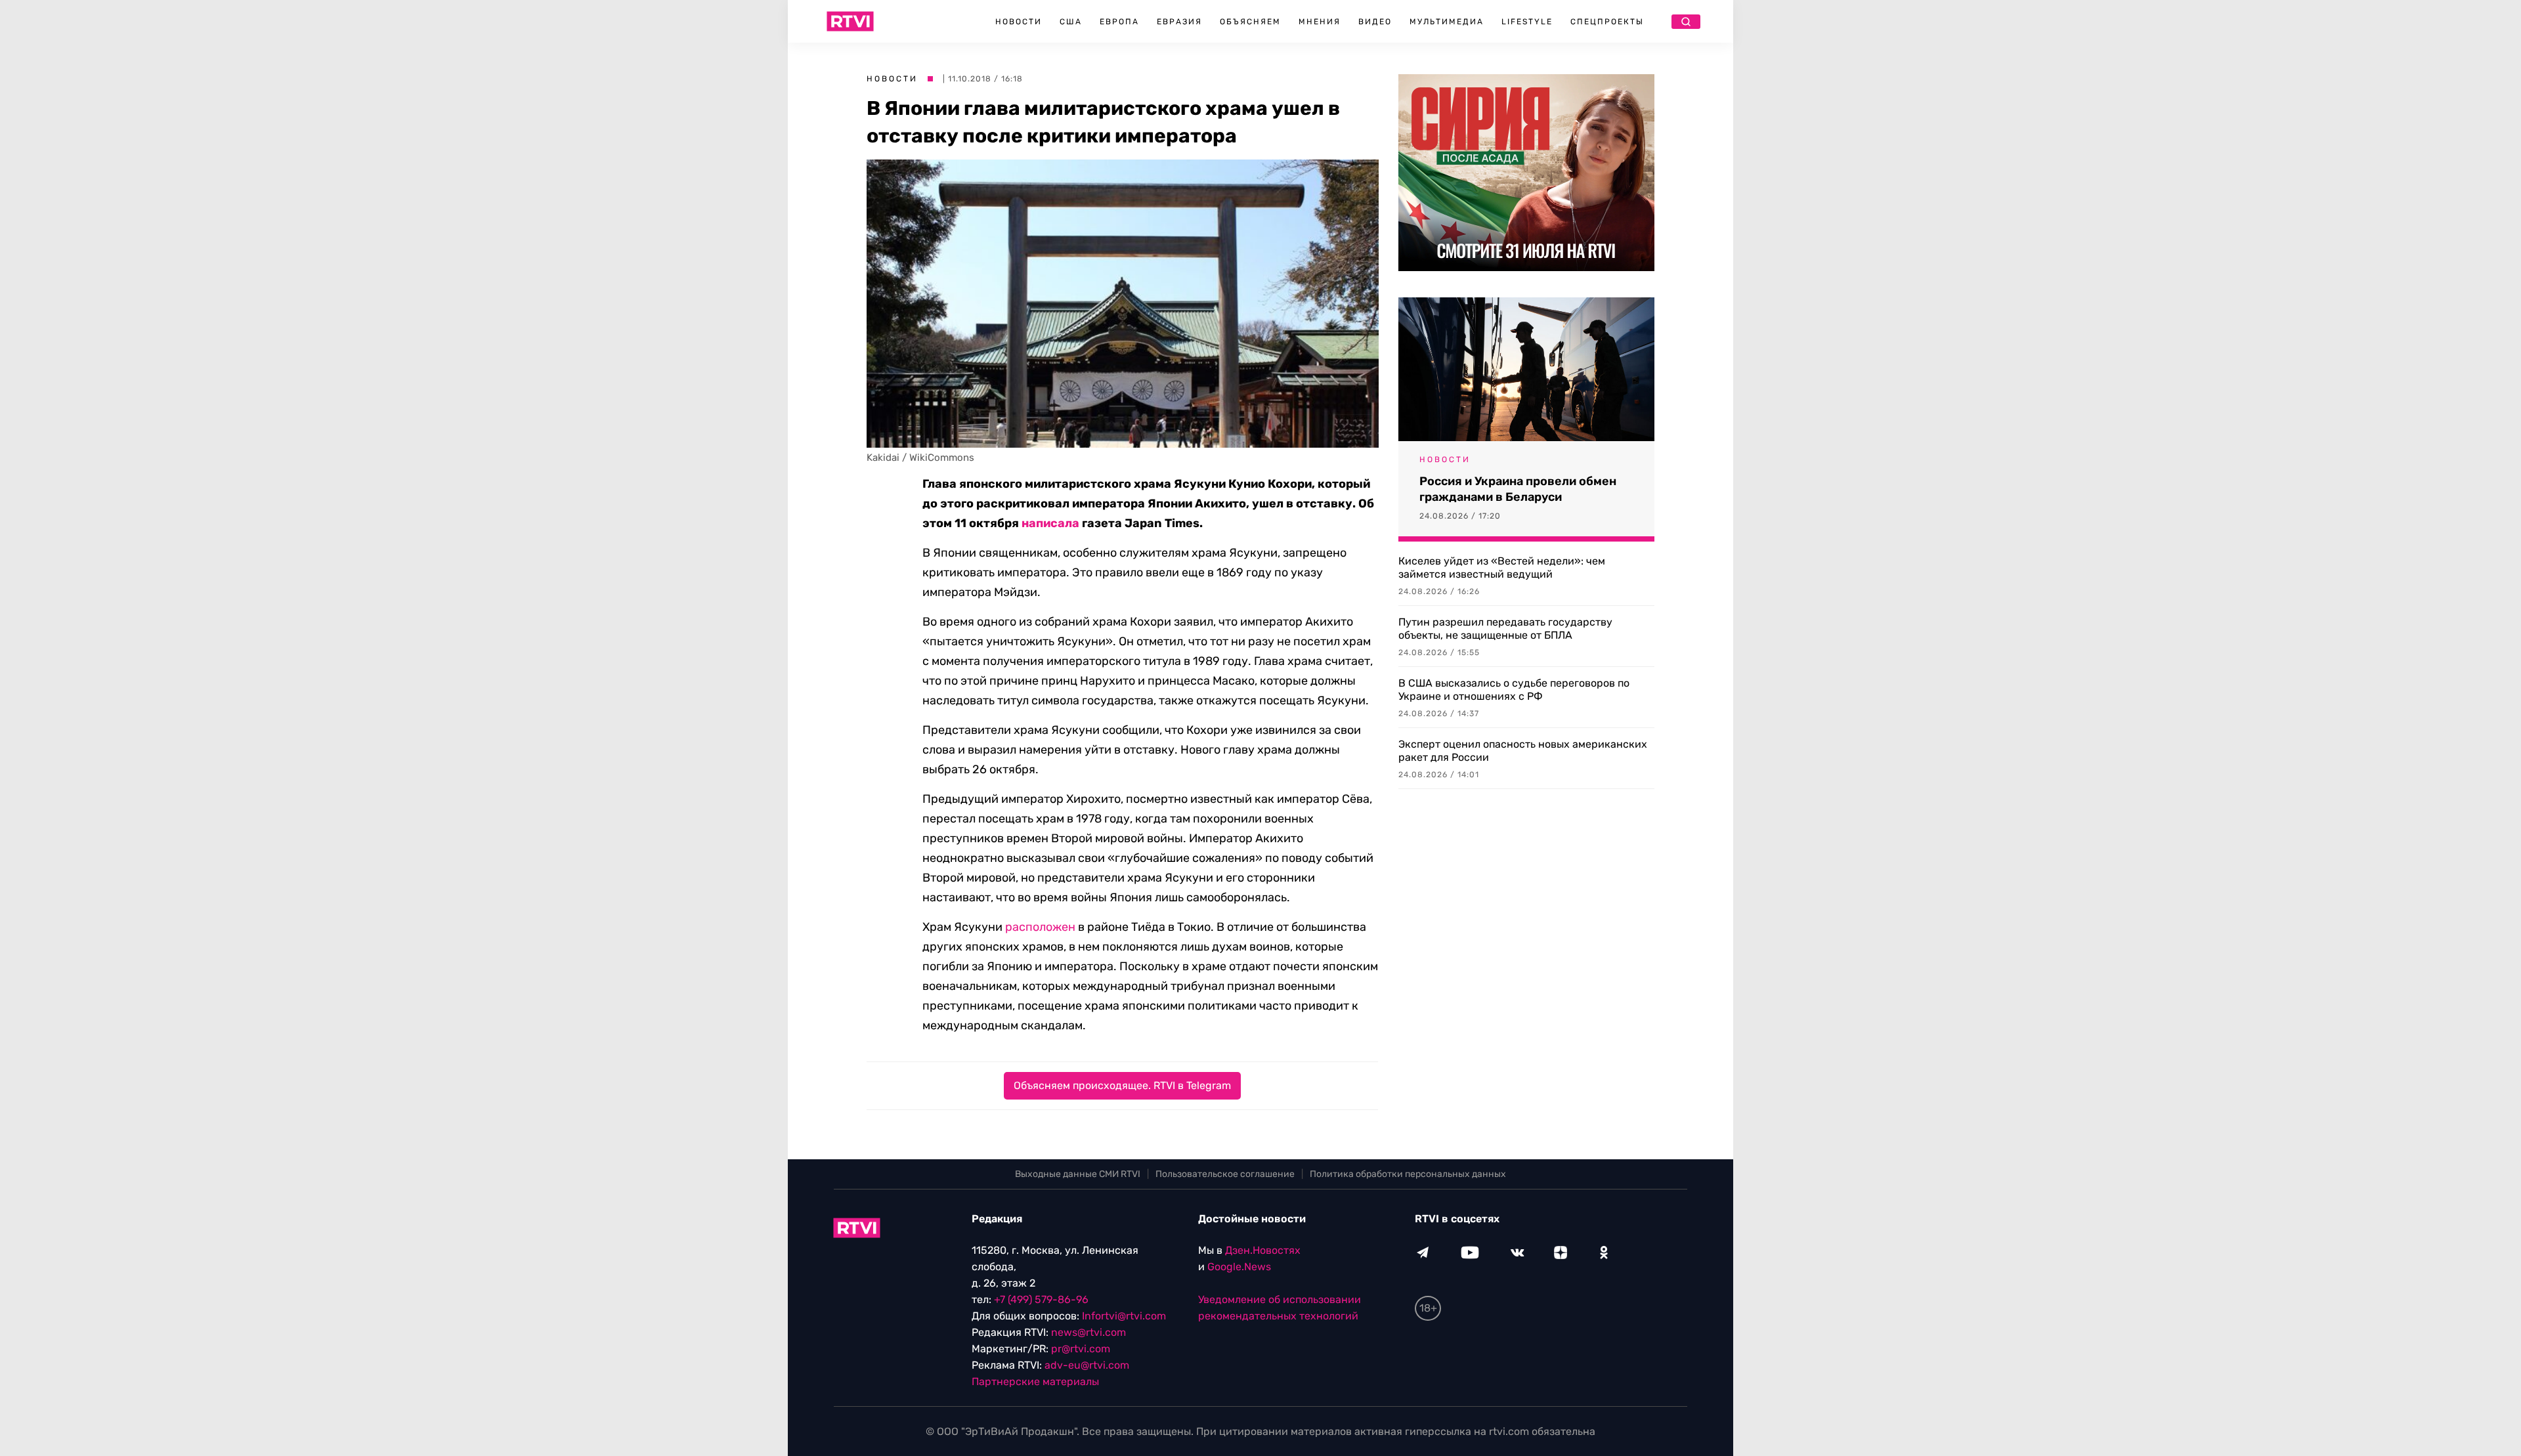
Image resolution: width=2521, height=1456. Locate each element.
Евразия (1179, 22)
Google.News (1239, 1267)
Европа (1119, 22)
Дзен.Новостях (1263, 1250)
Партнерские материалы (1035, 1381)
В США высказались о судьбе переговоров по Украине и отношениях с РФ (1514, 690)
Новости (1019, 22)
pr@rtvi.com (1081, 1349)
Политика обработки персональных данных (1408, 1174)
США (1071, 22)
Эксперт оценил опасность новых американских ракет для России (1523, 751)
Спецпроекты (1607, 22)
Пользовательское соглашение (1225, 1174)
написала (1050, 523)
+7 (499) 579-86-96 (1041, 1299)
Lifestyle (1527, 22)
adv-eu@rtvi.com (1087, 1365)
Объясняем (1250, 22)
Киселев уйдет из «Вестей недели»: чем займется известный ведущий (1502, 567)
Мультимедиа (1447, 22)
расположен (1040, 927)
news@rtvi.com (1088, 1332)
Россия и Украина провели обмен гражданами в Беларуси (1518, 489)
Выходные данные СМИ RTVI (1078, 1174)
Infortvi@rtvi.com (1124, 1316)
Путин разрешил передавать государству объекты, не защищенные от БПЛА (1505, 629)
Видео (1375, 22)
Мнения (1320, 22)
